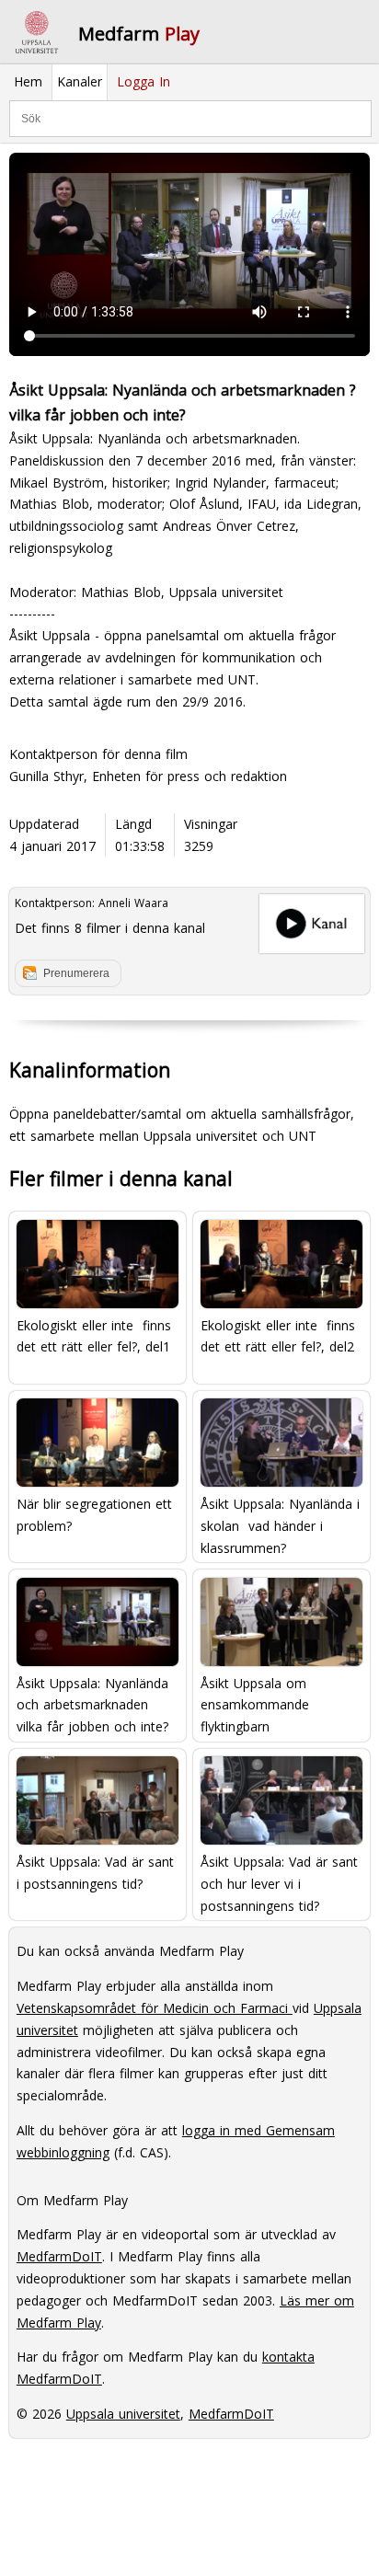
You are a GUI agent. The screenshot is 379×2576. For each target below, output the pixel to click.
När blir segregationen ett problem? (94, 1515)
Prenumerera (76, 973)
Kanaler (80, 81)
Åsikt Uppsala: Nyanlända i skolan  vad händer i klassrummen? (280, 1525)
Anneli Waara (133, 903)
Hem (28, 81)
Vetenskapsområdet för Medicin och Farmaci (155, 2008)
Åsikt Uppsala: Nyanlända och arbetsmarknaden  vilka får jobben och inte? (92, 1704)
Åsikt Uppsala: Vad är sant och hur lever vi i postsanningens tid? (279, 1883)
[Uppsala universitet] (37, 32)
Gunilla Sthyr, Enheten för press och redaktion (148, 776)
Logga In (144, 81)
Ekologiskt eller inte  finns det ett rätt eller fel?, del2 (278, 1336)
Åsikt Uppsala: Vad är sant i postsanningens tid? (95, 1873)
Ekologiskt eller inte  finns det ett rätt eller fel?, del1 (94, 1336)
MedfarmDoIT (59, 2256)
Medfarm (139, 34)
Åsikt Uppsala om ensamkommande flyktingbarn (255, 1704)
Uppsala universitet (123, 2414)
